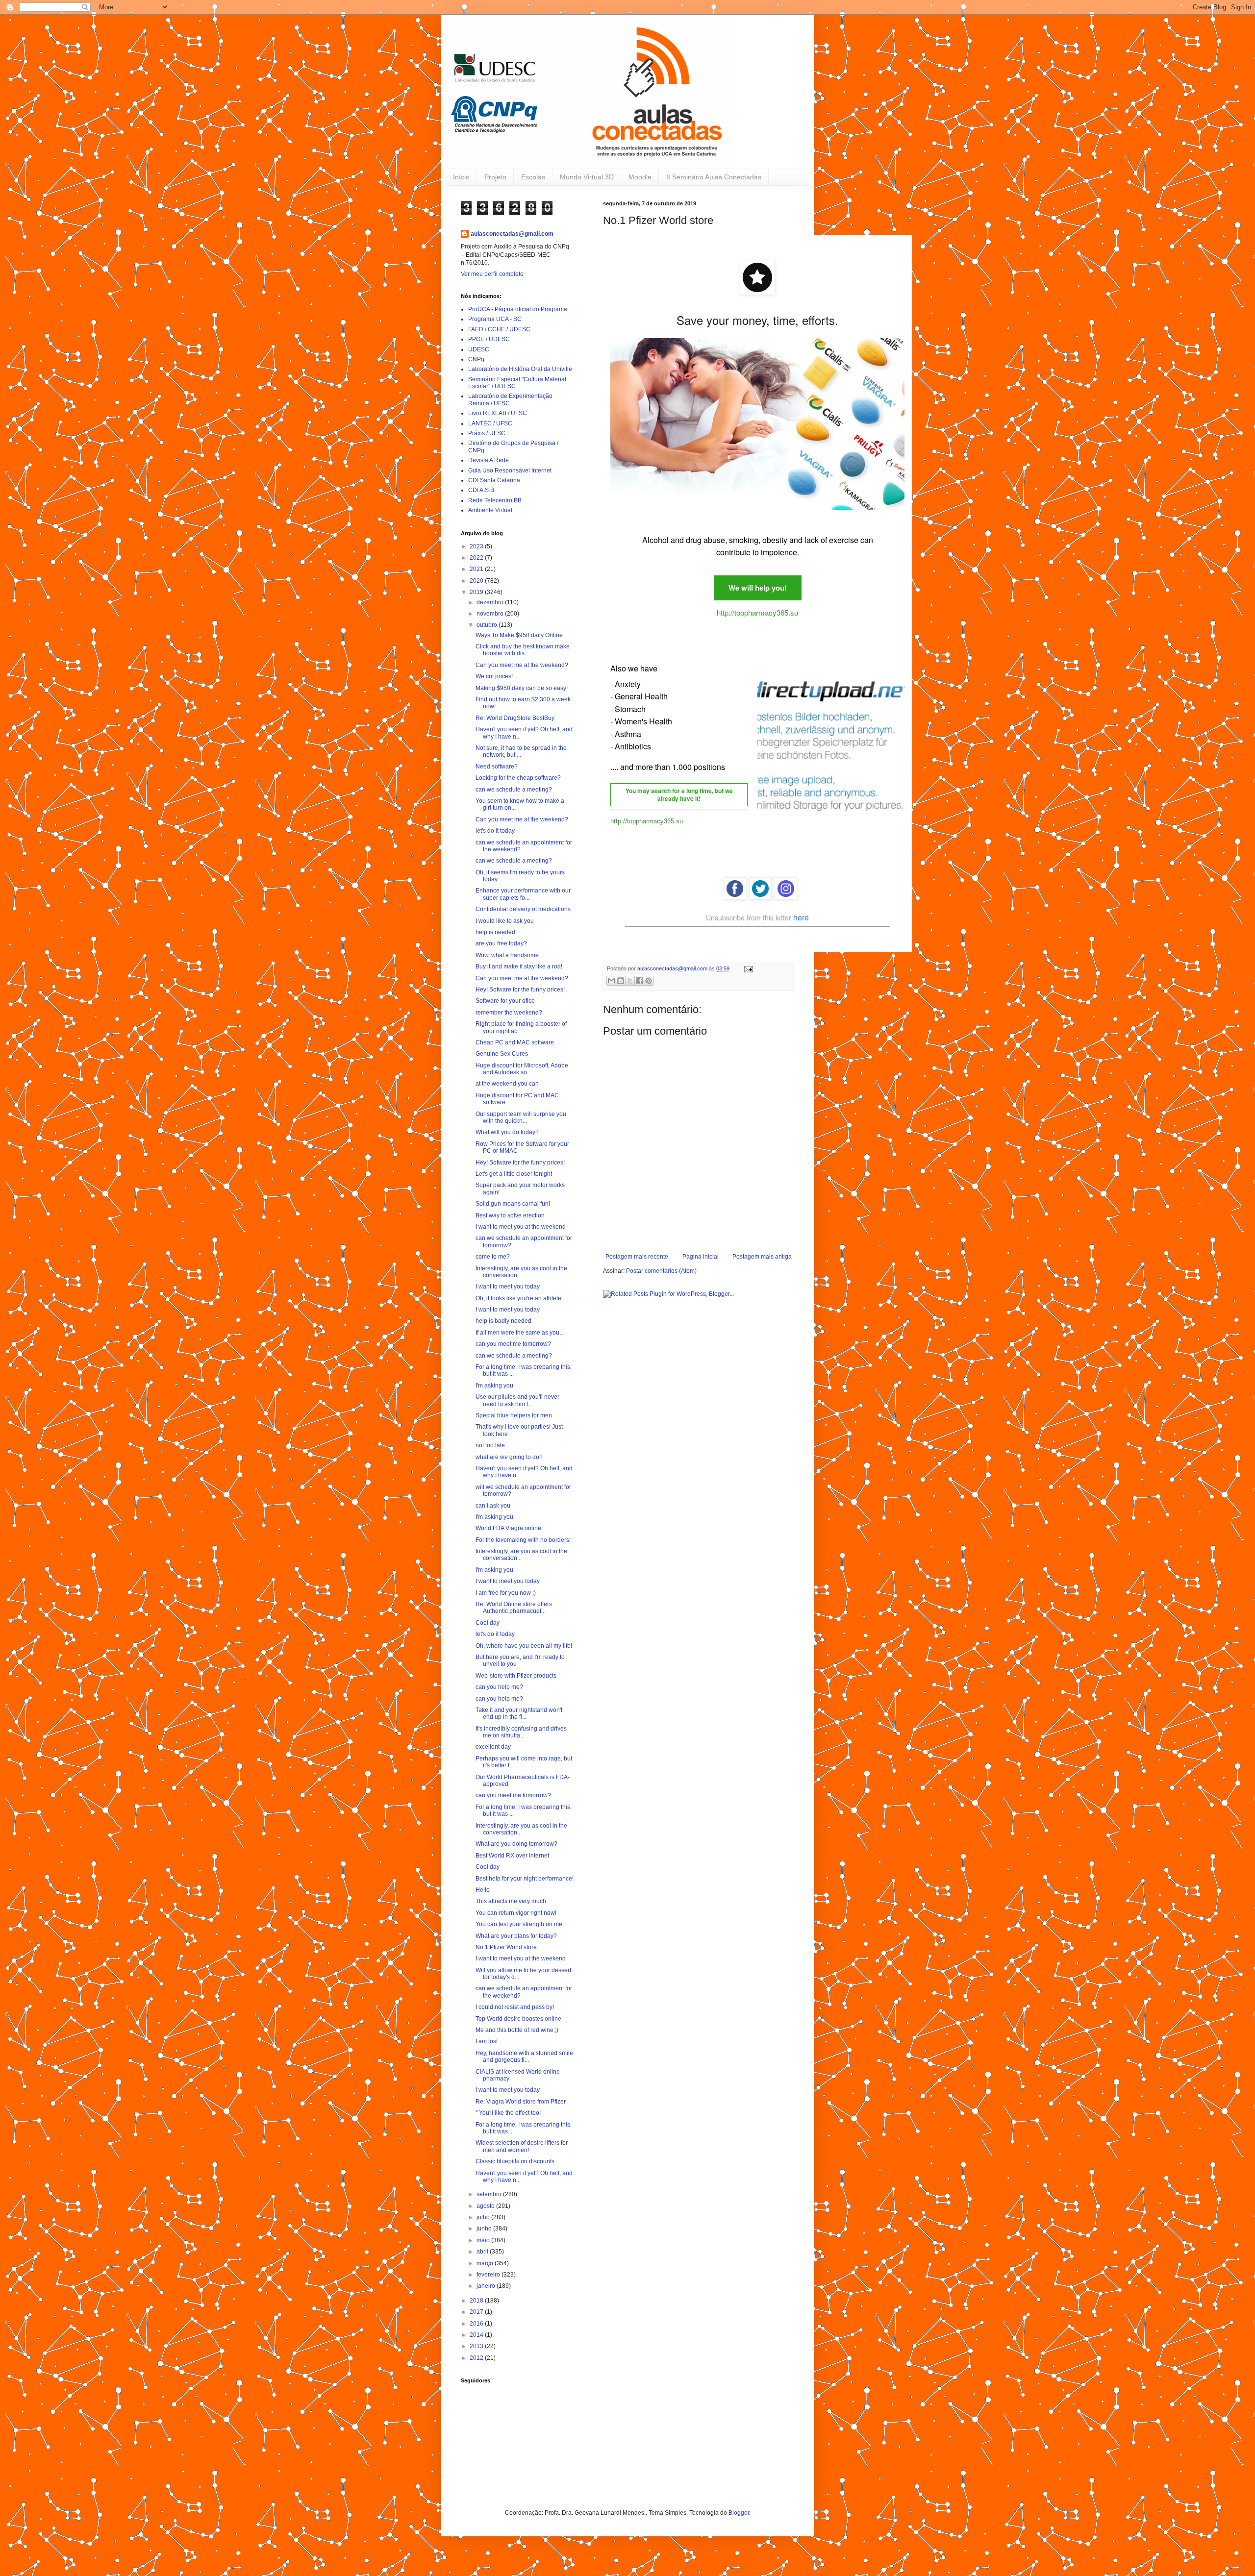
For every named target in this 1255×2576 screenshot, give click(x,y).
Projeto (495, 177)
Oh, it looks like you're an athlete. (519, 1298)
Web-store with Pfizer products (516, 1676)
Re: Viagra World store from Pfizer (521, 2102)
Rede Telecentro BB (495, 500)
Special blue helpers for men (514, 1415)
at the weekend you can (507, 1084)
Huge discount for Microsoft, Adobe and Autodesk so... (522, 1069)
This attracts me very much (511, 1901)
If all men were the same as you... (520, 1333)
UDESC (479, 349)
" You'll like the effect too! (508, 2113)
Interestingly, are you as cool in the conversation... (521, 1272)
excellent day (493, 1747)
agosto (486, 2206)
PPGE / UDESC (489, 339)
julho (484, 2217)
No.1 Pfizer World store (506, 1947)
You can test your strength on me (519, 1924)
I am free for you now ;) (506, 1593)
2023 (477, 546)
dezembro (491, 602)
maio (484, 2240)
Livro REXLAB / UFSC (498, 413)
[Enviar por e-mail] (611, 981)
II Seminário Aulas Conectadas (714, 177)
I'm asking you (494, 1386)
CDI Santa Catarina (494, 480)
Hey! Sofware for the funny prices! (520, 990)
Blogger (739, 2513)
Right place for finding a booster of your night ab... (521, 1027)
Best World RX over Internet (512, 1856)
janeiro (487, 2286)
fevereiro (489, 2275)
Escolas (533, 177)
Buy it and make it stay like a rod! (519, 966)
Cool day (488, 1623)
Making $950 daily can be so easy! (522, 688)
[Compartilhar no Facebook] (639, 981)
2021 (477, 569)
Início (461, 177)
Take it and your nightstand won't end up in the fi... (519, 1713)
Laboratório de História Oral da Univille (520, 369)
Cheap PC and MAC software (515, 1042)
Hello (483, 1890)
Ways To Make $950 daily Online (519, 635)
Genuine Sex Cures (502, 1054)
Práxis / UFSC (487, 433)
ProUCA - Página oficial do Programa (518, 309)
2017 (477, 2312)
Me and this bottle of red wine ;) (517, 2030)
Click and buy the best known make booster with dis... (523, 650)
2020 (477, 581)
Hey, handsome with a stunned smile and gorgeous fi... (524, 2056)
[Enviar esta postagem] (747, 968)
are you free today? (501, 943)
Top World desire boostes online (518, 2019)
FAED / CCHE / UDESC (499, 329)
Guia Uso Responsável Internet (510, 471)
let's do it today (495, 831)
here (801, 917)
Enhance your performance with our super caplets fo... (523, 894)
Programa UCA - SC (495, 319)
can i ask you (493, 1506)
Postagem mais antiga (762, 1257)
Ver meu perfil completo (492, 274)
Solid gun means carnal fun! (513, 1204)
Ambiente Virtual (490, 510)
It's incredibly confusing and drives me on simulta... (521, 1732)
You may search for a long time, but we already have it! (679, 795)
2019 (477, 592)
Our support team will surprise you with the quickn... (521, 1117)
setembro (490, 2194)
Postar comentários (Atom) (661, 1271)
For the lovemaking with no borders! (523, 1540)
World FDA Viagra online (508, 1528)
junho (485, 2229)
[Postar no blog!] (621, 981)
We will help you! (758, 588)
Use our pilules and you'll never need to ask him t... (517, 1400)
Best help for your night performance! (525, 1879)
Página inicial (701, 1257)
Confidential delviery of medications (523, 909)
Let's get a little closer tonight (514, 1174)
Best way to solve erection (510, 1215)
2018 (477, 2301)
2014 (477, 2335)
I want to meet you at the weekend (521, 1227)
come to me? (493, 1257)
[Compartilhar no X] (630, 981)
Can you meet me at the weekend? (522, 665)
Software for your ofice (505, 1001)
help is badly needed (503, 1321)
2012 (477, 2358)
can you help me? (499, 1687)
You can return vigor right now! (516, 1913)
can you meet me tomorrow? (513, 1344)
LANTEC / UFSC (490, 423)
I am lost (487, 2041)
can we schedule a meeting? (514, 790)
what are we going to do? (509, 1457)
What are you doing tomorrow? (516, 1844)
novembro (491, 614)
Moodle (640, 177)
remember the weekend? (509, 1013)
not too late (490, 1445)
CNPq (476, 359)
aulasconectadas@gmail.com (512, 234)
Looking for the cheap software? (518, 778)
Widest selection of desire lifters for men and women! (522, 2146)
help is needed (495, 932)
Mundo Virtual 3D (587, 177)
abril (483, 2252)
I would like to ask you (505, 921)
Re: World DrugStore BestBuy (515, 718)
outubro (488, 625)
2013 (477, 2346)
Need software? (497, 767)
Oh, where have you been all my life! (524, 1646)
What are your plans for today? (516, 1936)
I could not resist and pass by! (515, 2007)
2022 (477, 558)
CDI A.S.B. (482, 490)
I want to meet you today (508, 1287)
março (486, 2263)
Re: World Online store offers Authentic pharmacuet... (514, 1608)
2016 (477, 2324)
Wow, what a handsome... (509, 955)
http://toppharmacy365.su (757, 612)
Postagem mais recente (637, 1257)
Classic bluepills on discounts (515, 2161)
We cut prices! (494, 676)
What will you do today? (507, 1132)
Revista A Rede (489, 460)
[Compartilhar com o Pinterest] (649, 981)
